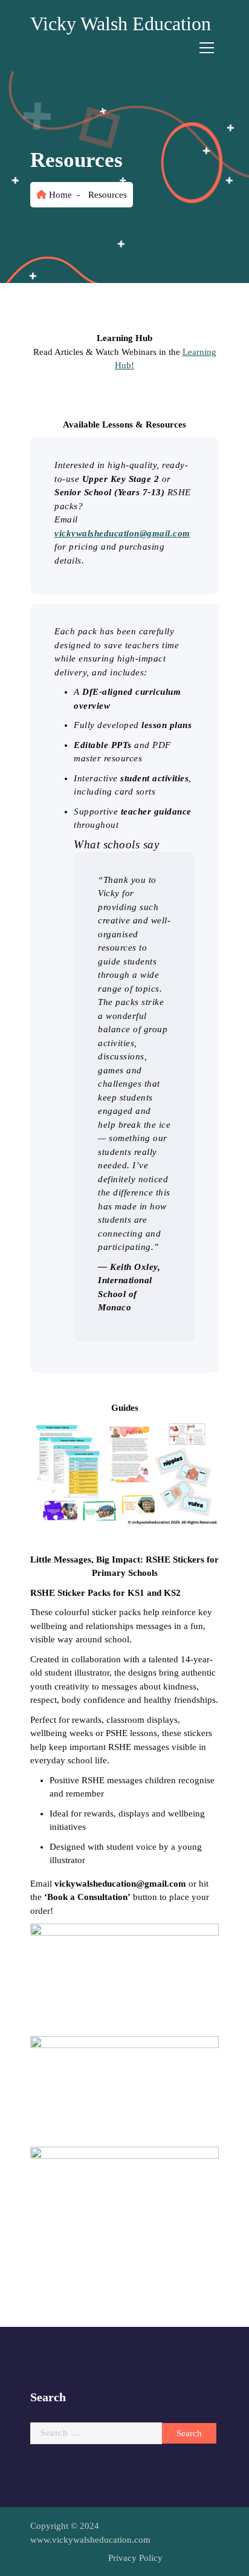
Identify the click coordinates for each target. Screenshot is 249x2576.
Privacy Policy (135, 2558)
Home (59, 195)
